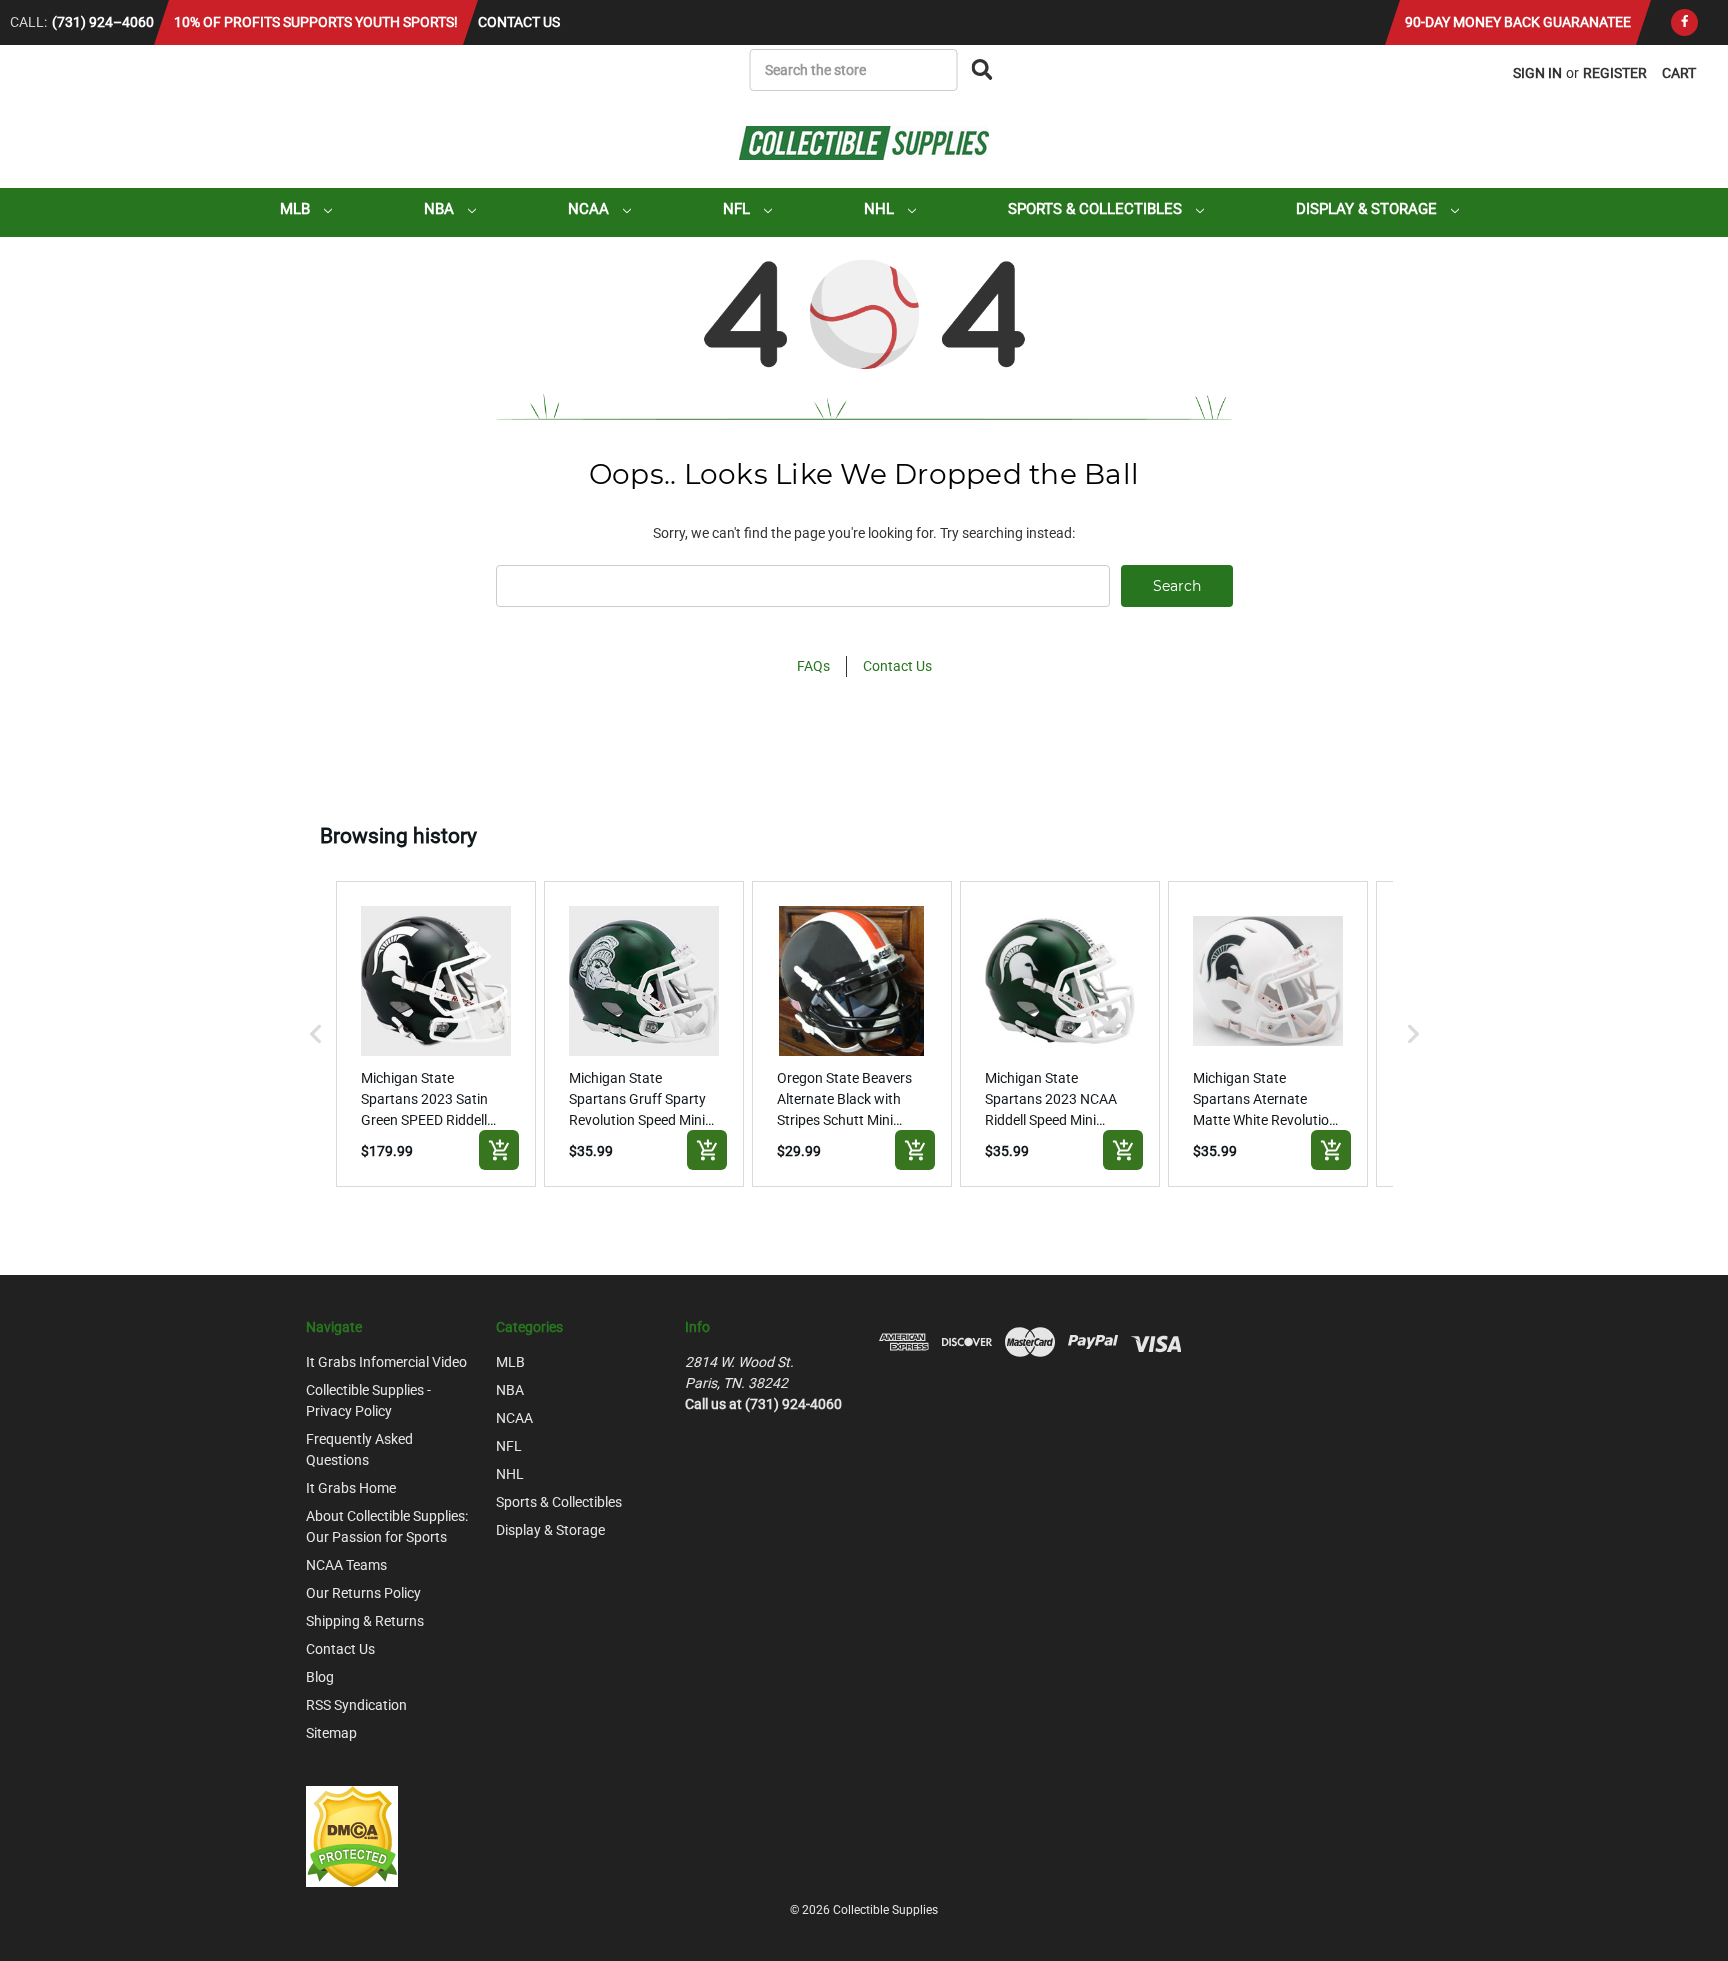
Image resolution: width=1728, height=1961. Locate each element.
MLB (297, 209)
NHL (881, 209)
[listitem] (436, 1034)
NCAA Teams (346, 1565)
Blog (320, 1677)
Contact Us (519, 22)
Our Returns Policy (363, 1593)
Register (1615, 73)
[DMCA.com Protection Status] (352, 1835)
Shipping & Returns (365, 1621)
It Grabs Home (351, 1488)
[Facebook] (1684, 22)
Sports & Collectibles (1097, 209)
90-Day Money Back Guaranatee (1518, 22)
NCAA (590, 209)
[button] (316, 1034)
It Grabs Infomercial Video (386, 1362)
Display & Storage (1368, 209)
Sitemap (331, 1733)
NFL (738, 209)
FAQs (813, 666)
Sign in (1537, 73)
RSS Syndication (356, 1705)
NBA (441, 209)
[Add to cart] (499, 1150)
